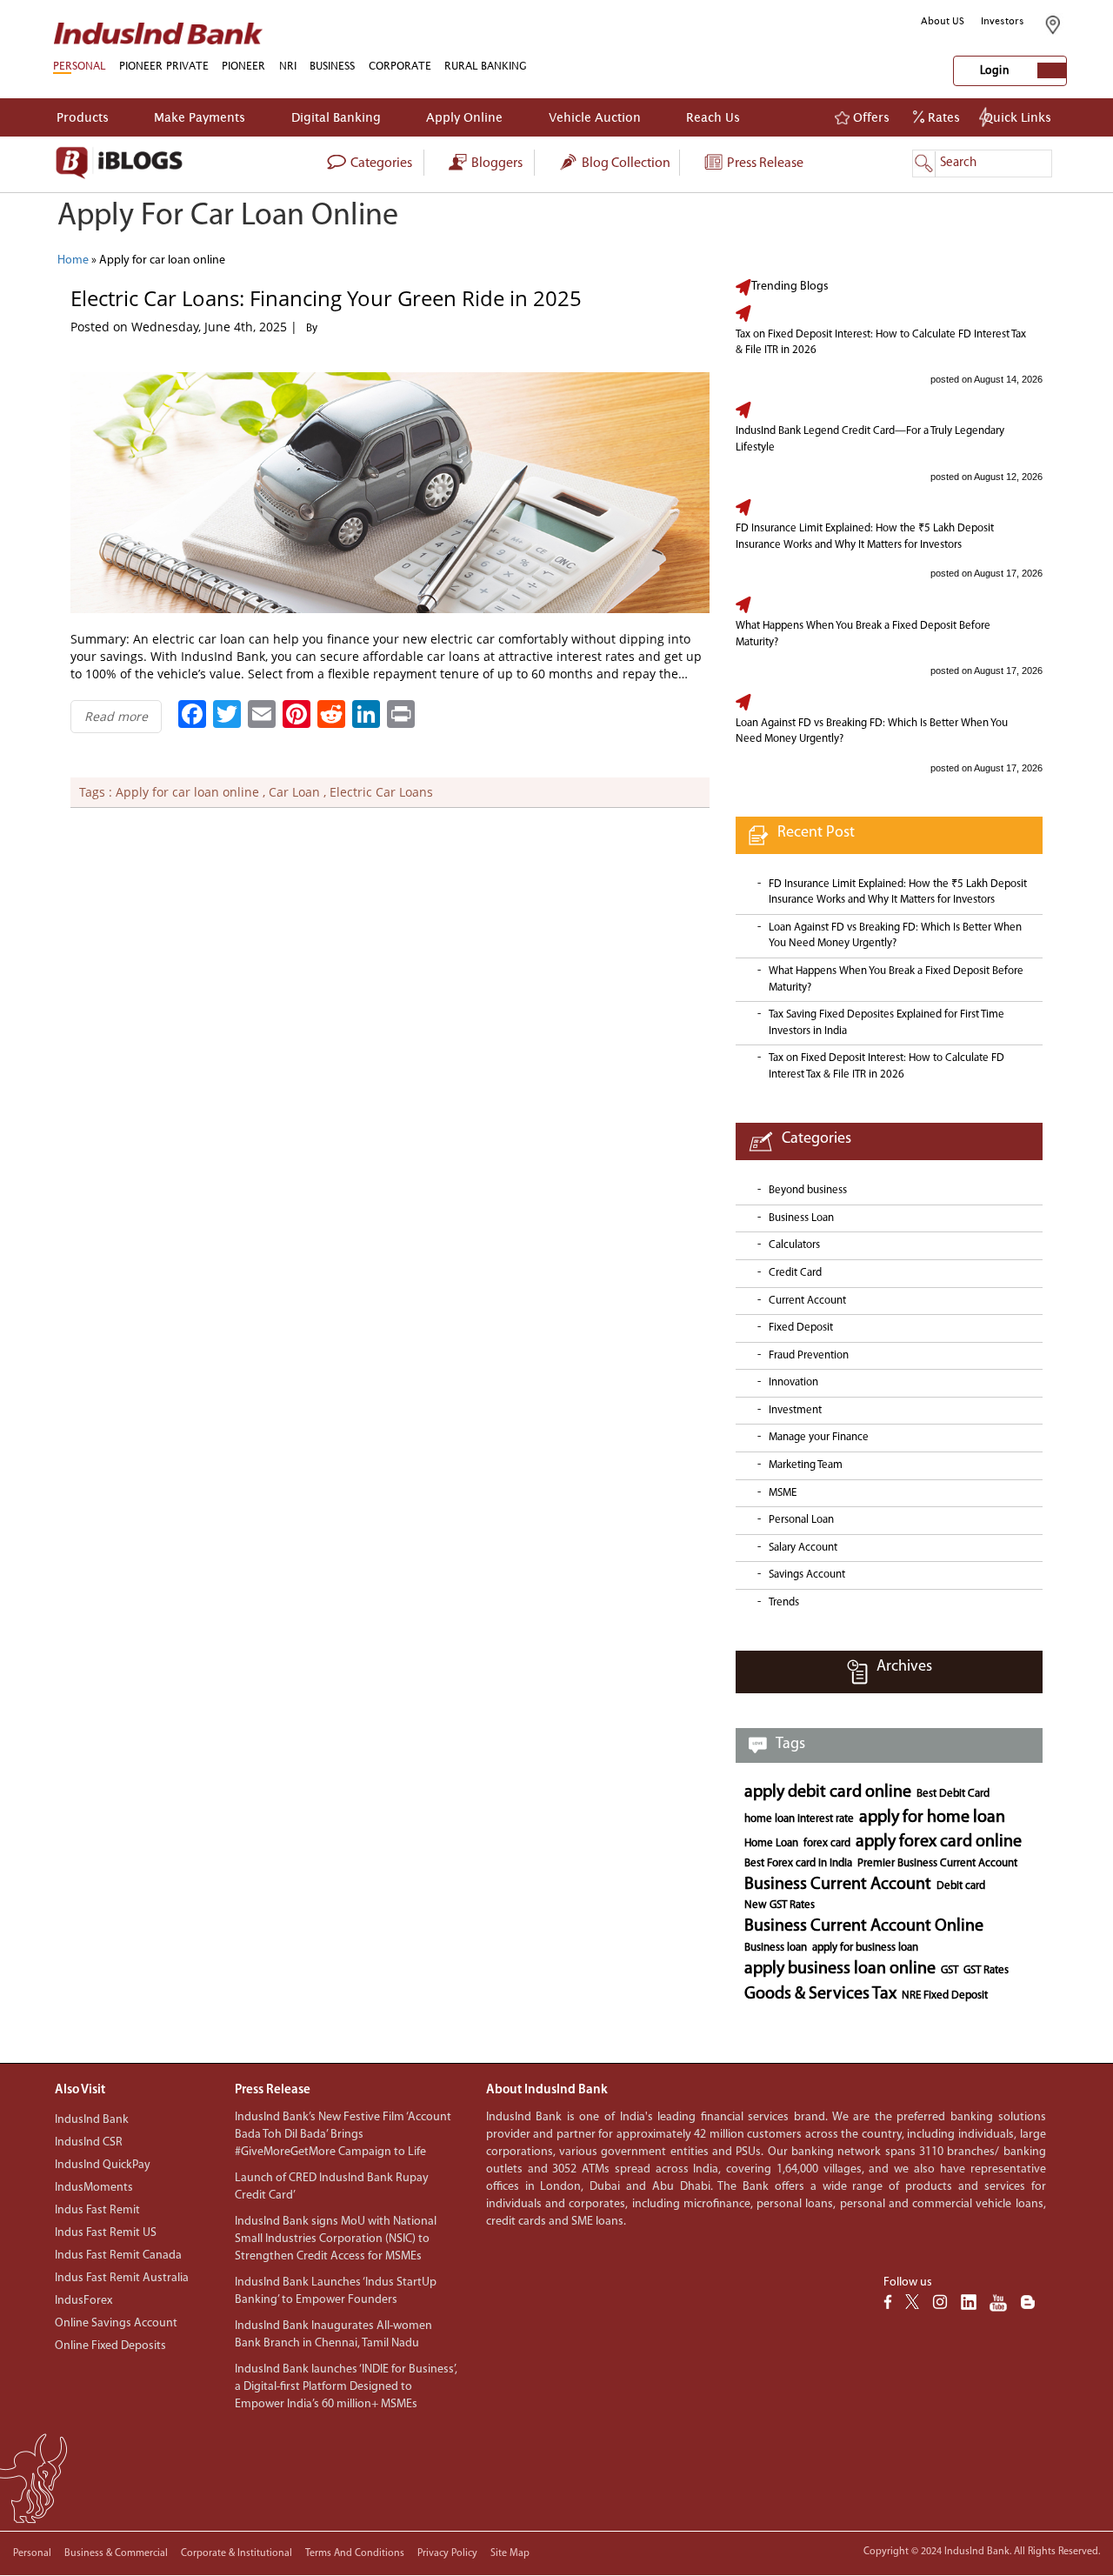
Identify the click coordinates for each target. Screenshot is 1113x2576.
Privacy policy (447, 2553)
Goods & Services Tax (820, 1994)
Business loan (776, 1948)
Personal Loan (801, 1520)
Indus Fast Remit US (106, 2233)
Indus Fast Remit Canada (118, 2256)
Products (83, 117)
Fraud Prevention (809, 1355)
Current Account (807, 1301)
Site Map (510, 2553)
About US (943, 21)
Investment (795, 1410)
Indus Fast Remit (97, 2210)
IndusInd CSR (89, 2142)
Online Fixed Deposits (110, 2346)
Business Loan (801, 1218)
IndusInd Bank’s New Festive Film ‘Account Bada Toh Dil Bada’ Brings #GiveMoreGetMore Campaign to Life (343, 2135)
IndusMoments (94, 2188)
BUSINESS (332, 66)
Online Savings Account (116, 2323)
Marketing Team (806, 1465)
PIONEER (243, 66)
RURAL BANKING (486, 66)
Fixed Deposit (801, 1328)
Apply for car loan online (187, 792)
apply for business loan (865, 1948)
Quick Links (1017, 117)
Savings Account (807, 1575)
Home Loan (771, 1843)
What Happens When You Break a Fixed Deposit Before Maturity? (863, 634)
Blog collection (625, 164)
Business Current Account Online (864, 1926)
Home (73, 260)
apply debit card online (828, 1792)
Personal (32, 2553)
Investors (1003, 21)
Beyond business (808, 1190)
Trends (784, 1602)
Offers (870, 117)
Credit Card (795, 1273)
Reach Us (713, 117)
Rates (942, 117)
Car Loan (294, 792)
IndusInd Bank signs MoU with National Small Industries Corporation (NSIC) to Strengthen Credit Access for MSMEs (336, 2239)
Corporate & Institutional (237, 2553)
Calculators (794, 1245)
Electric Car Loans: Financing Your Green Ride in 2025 (326, 298)
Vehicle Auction (595, 117)
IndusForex (83, 2301)
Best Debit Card (953, 1794)
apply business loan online (840, 1969)
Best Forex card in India (798, 1863)
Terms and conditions (355, 2553)
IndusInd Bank (92, 2120)
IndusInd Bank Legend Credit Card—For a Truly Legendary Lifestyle (870, 439)
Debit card (961, 1886)
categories (380, 164)
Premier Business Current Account (937, 1863)
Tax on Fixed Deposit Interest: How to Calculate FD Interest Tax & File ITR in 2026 (881, 343)
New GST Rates (780, 1905)
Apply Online (464, 117)
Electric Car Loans (381, 792)
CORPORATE (400, 66)
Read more (116, 716)
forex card (827, 1843)
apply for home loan (932, 1818)
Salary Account (803, 1548)
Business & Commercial (116, 2553)
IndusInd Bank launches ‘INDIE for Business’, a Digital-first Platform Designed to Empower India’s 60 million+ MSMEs (346, 2387)
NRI (288, 66)
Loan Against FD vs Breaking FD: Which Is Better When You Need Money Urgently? (872, 731)
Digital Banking (336, 117)
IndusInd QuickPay (103, 2165)
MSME (783, 1493)
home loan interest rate (799, 1819)
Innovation (793, 1382)
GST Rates (986, 1970)
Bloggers (496, 164)
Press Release (764, 164)
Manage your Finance (819, 1437)
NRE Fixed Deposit (945, 1995)
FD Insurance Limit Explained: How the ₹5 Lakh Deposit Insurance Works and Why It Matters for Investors (865, 537)
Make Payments (200, 117)
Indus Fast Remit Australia (122, 2278)
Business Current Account (838, 1885)
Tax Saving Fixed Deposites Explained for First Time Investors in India (886, 1023)
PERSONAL (79, 66)
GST (950, 1970)
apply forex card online (939, 1842)
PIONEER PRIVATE (164, 66)
